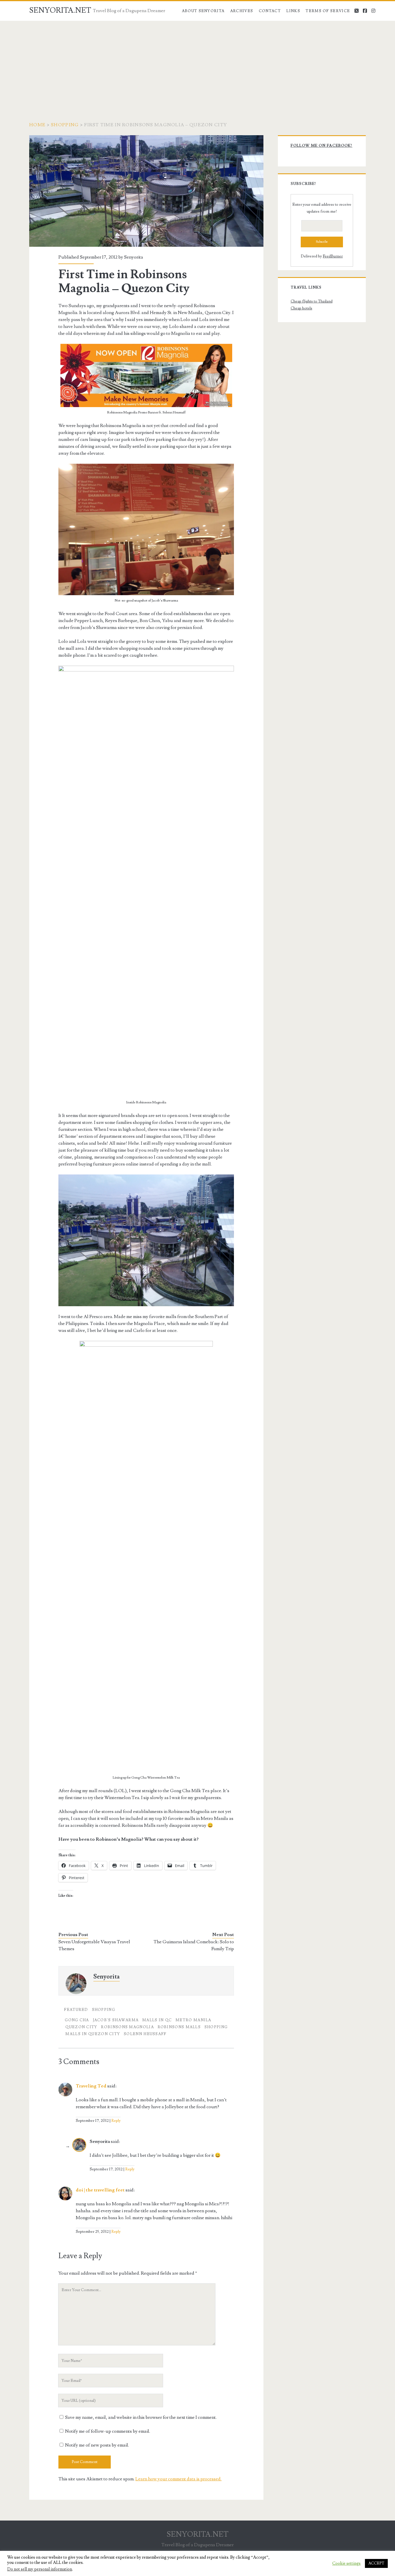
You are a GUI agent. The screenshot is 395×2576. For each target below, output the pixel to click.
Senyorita (134, 257)
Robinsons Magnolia (127, 2027)
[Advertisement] (197, 64)
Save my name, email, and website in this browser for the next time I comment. (141, 2417)
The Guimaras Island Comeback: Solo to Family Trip (194, 1945)
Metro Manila (193, 2020)
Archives (242, 11)
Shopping (65, 125)
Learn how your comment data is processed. (178, 2479)
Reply (116, 2121)
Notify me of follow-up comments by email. (108, 2431)
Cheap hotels (301, 308)
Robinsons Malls (179, 2027)
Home (37, 125)
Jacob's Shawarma (116, 2020)
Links (293, 11)
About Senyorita (203, 11)
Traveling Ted (91, 2086)
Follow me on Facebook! (322, 146)
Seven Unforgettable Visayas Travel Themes (94, 1945)
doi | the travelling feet (100, 2190)
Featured (76, 2010)
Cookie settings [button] (346, 2564)
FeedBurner (333, 256)
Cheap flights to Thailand (312, 301)
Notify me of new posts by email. (97, 2445)
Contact (270, 11)
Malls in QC (157, 2020)
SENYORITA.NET (60, 10)
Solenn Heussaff (145, 2034)
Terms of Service (328, 11)
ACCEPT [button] (376, 2563)
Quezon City (81, 2027)
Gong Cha (77, 2020)
